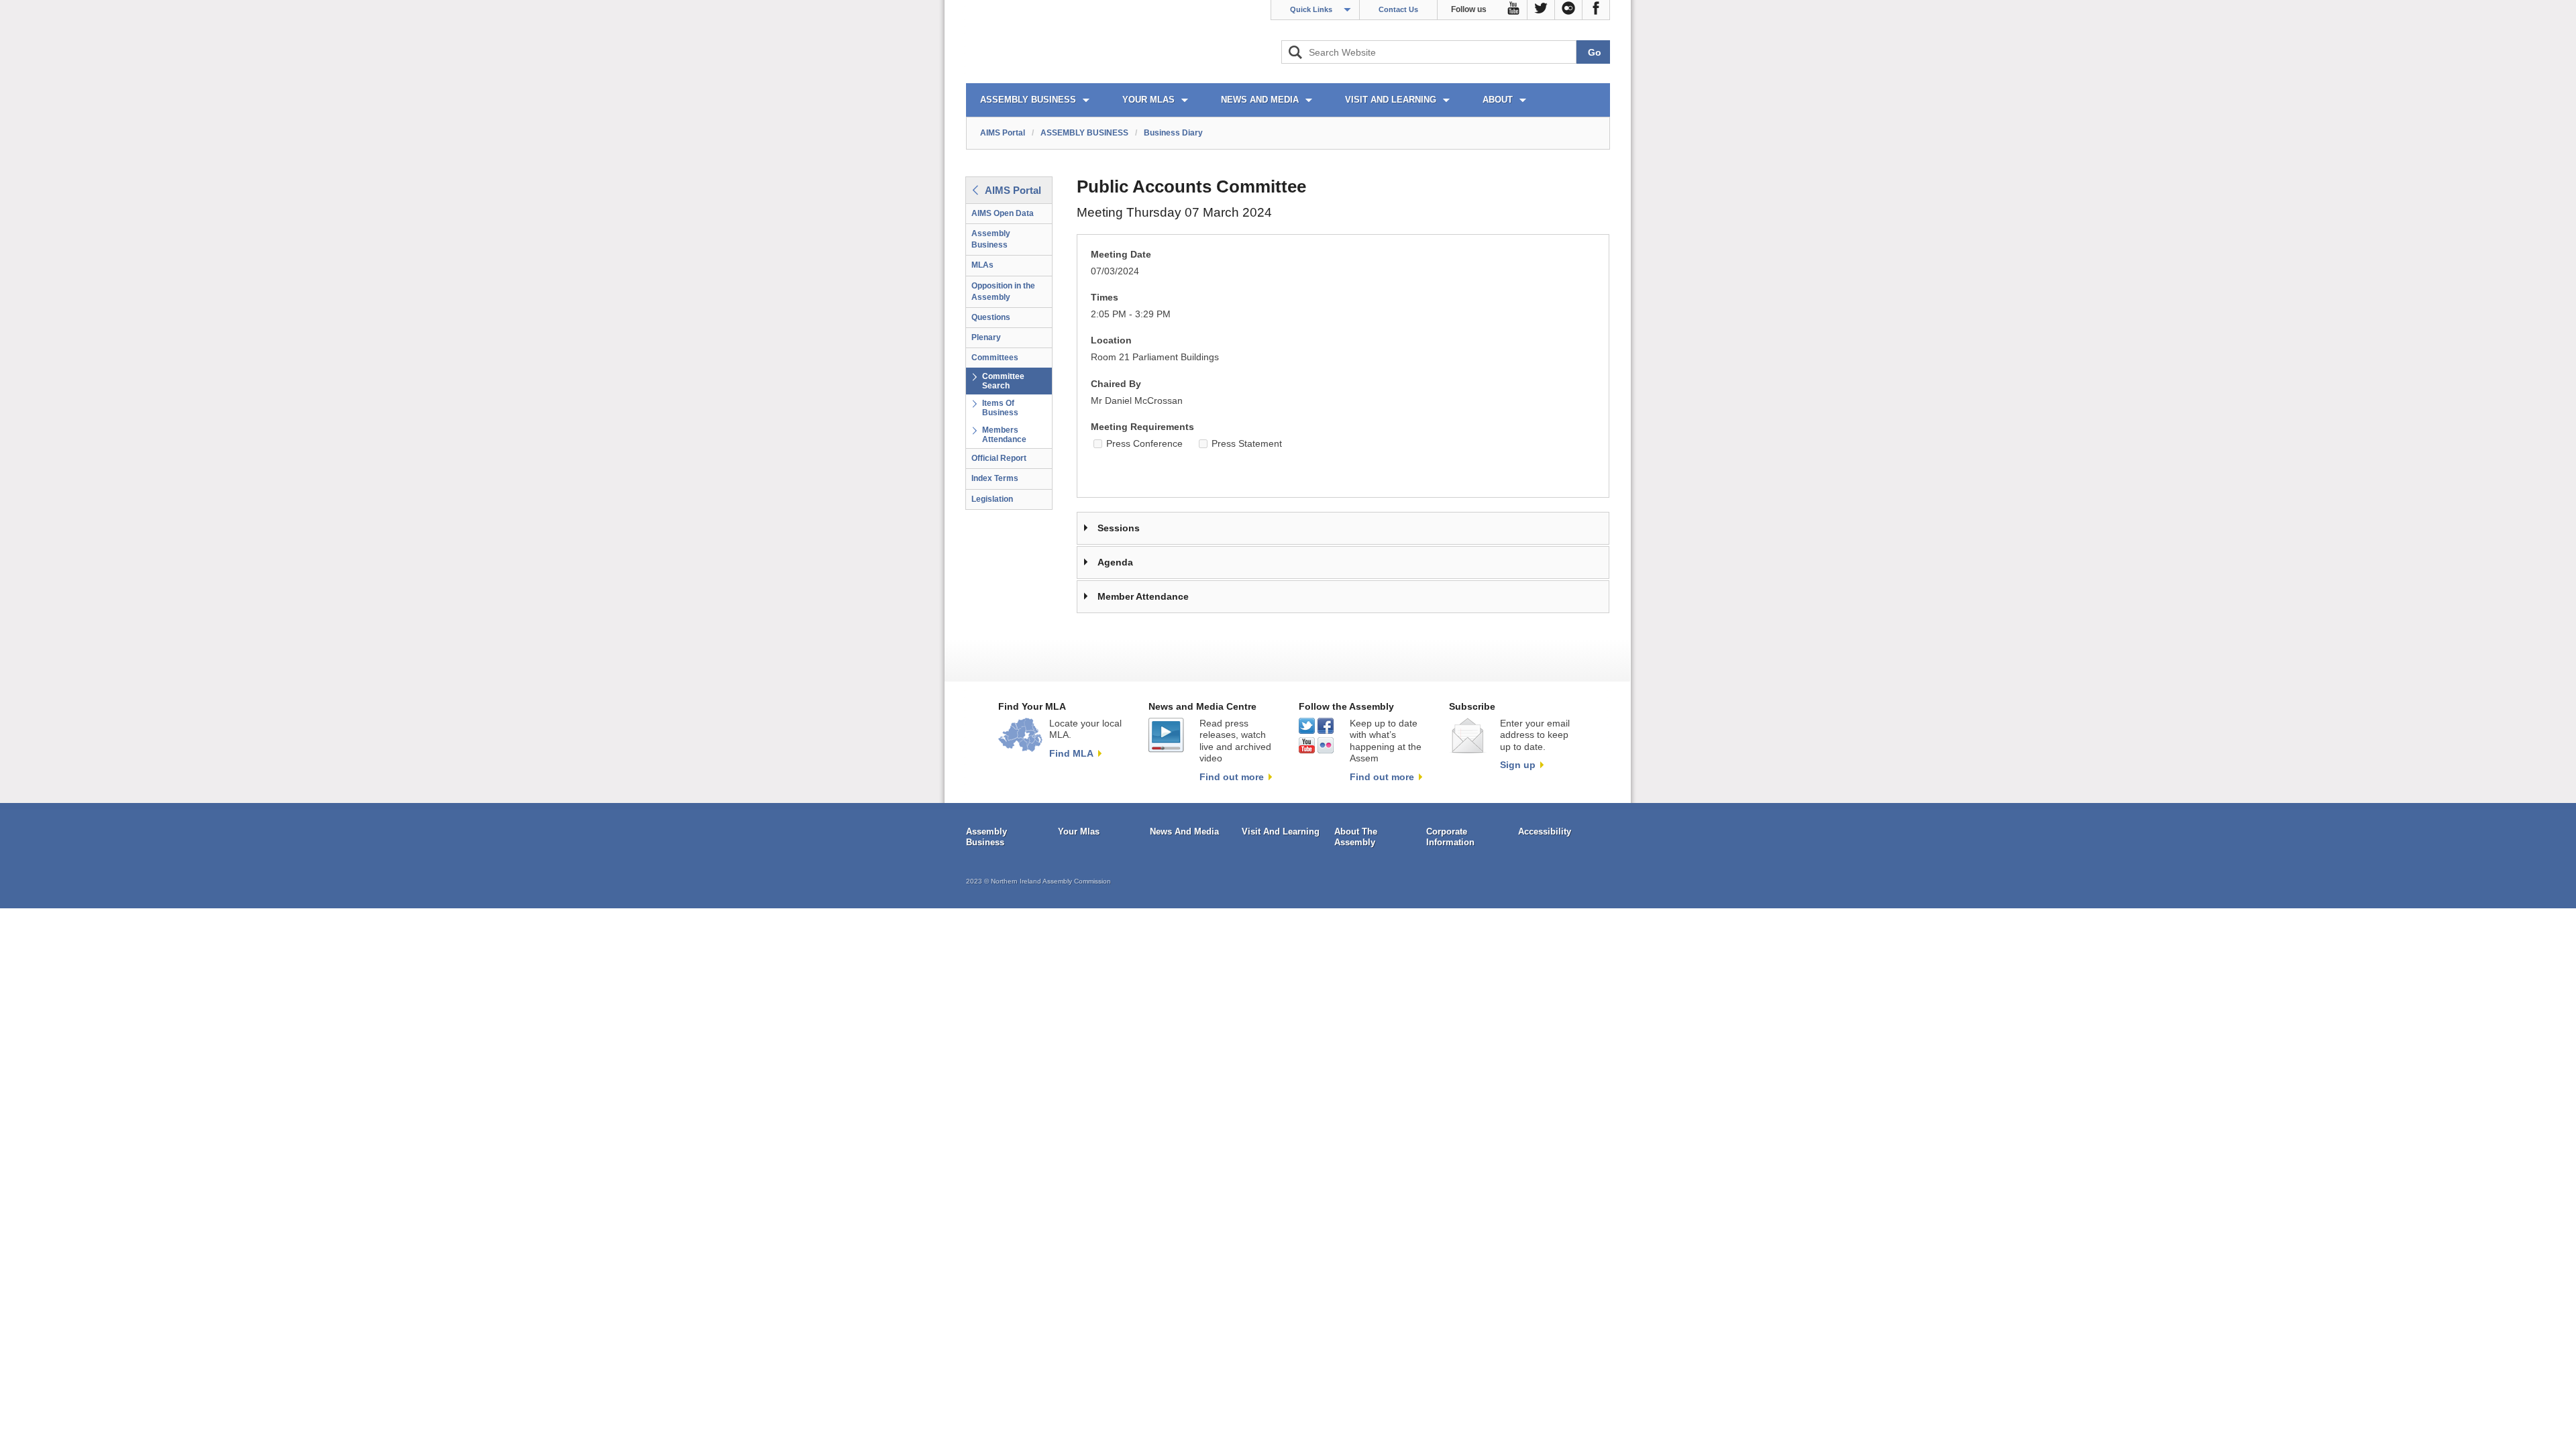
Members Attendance (1004, 435)
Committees (995, 358)
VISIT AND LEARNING (1391, 100)
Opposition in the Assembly (1003, 291)
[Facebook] (1596, 10)
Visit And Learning (1281, 831)
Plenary (986, 337)
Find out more (1232, 777)
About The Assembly (1356, 837)
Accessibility (1545, 831)
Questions (991, 317)
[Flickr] (1569, 10)
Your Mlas (1079, 831)
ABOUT (1498, 100)
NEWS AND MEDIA (1260, 100)
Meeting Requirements (1142, 427)
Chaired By (1116, 384)
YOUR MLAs (1148, 100)
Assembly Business (991, 239)
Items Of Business (1000, 408)
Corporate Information (1450, 837)
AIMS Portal (1003, 133)
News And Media (1184, 831)
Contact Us (1398, 9)
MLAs (982, 265)
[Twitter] (1541, 10)
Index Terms (995, 478)
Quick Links (1311, 9)
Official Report (999, 458)
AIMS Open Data (1003, 213)
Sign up (1518, 765)
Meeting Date (1121, 255)
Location (1111, 340)
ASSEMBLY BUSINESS (1028, 100)
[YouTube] (1514, 10)
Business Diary (1173, 133)
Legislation (992, 499)
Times (1105, 298)
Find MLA (1071, 753)
